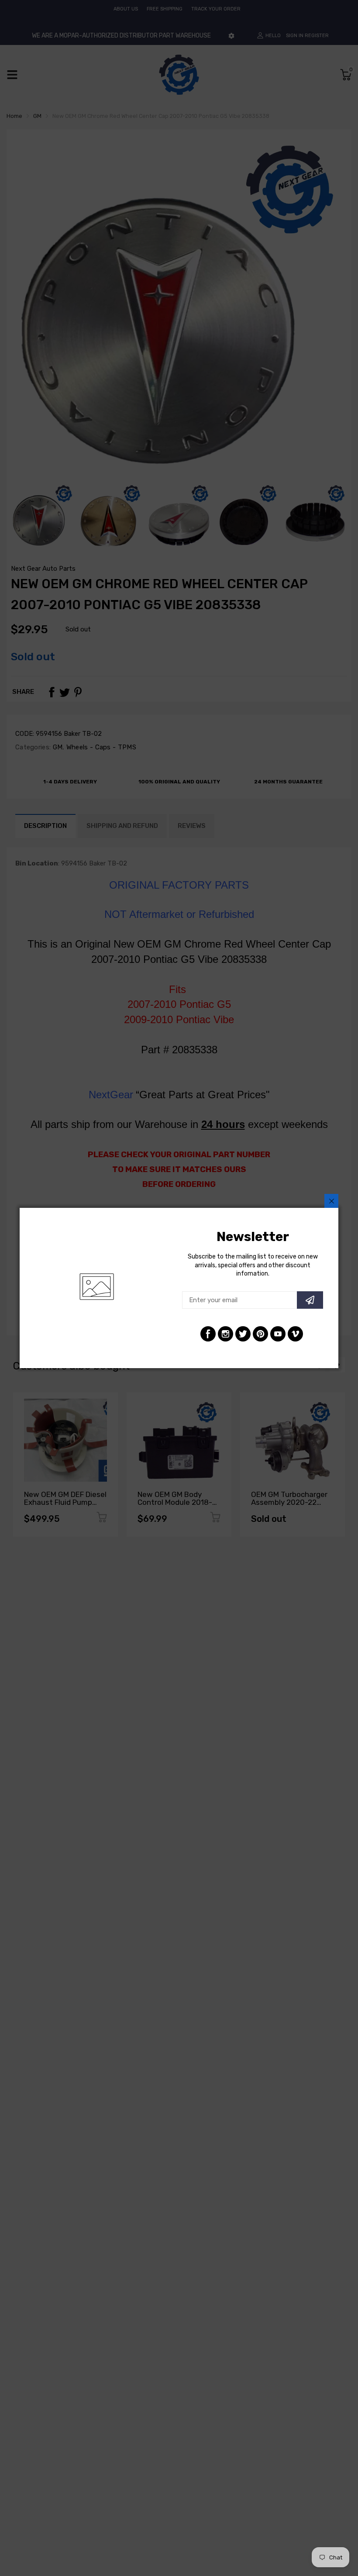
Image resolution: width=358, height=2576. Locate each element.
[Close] (331, 1201)
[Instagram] (225, 1334)
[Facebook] (208, 1334)
